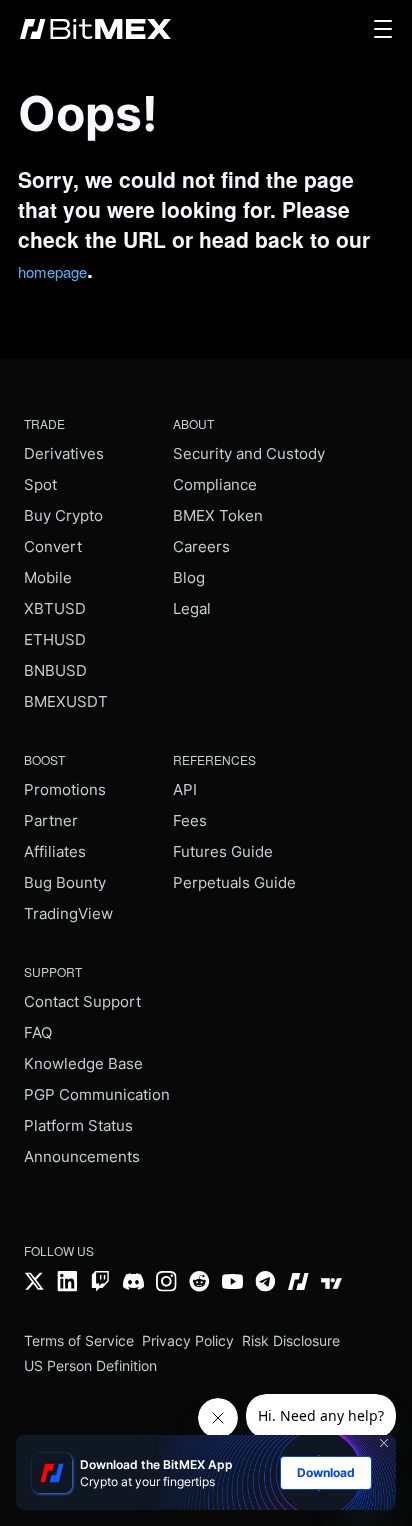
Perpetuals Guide (234, 882)
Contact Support (82, 1001)
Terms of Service (79, 1340)
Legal (192, 608)
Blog (189, 577)
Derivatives (64, 453)
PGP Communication (97, 1094)
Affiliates (55, 851)
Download (326, 1472)
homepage (52, 271)
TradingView (68, 913)
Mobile (48, 577)
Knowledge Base (83, 1063)
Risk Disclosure (291, 1340)
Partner (51, 820)
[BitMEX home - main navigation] (95, 29)
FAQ (38, 1032)
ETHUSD (55, 639)
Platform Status (78, 1125)
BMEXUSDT (66, 701)
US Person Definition (90, 1365)
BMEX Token (218, 515)
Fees (190, 820)
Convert (53, 546)
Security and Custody (249, 453)
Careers (201, 546)
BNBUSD (55, 670)
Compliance (215, 484)
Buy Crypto (63, 515)
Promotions (65, 789)
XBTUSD (55, 608)
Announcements (82, 1156)
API (185, 789)
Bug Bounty (65, 882)
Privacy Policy (188, 1340)
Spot (40, 484)
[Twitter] (34, 1283)
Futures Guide (223, 851)
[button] (383, 29)
